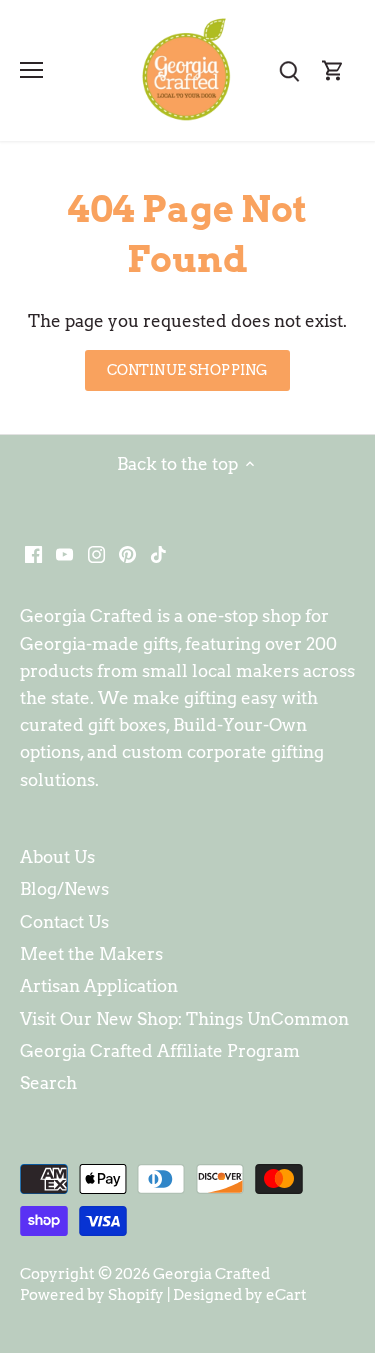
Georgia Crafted (211, 1273)
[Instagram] (96, 553)
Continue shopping (187, 370)
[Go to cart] (333, 70)
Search (48, 1083)
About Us (57, 857)
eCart (286, 1294)
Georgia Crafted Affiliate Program (160, 1051)
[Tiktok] (158, 553)
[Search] (289, 70)
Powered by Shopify (92, 1294)
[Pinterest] (127, 553)
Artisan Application (99, 986)
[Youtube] (64, 553)
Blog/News (64, 889)
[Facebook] (33, 553)
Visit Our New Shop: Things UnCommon (184, 1019)
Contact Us (64, 922)
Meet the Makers (91, 954)
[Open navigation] (31, 70)
